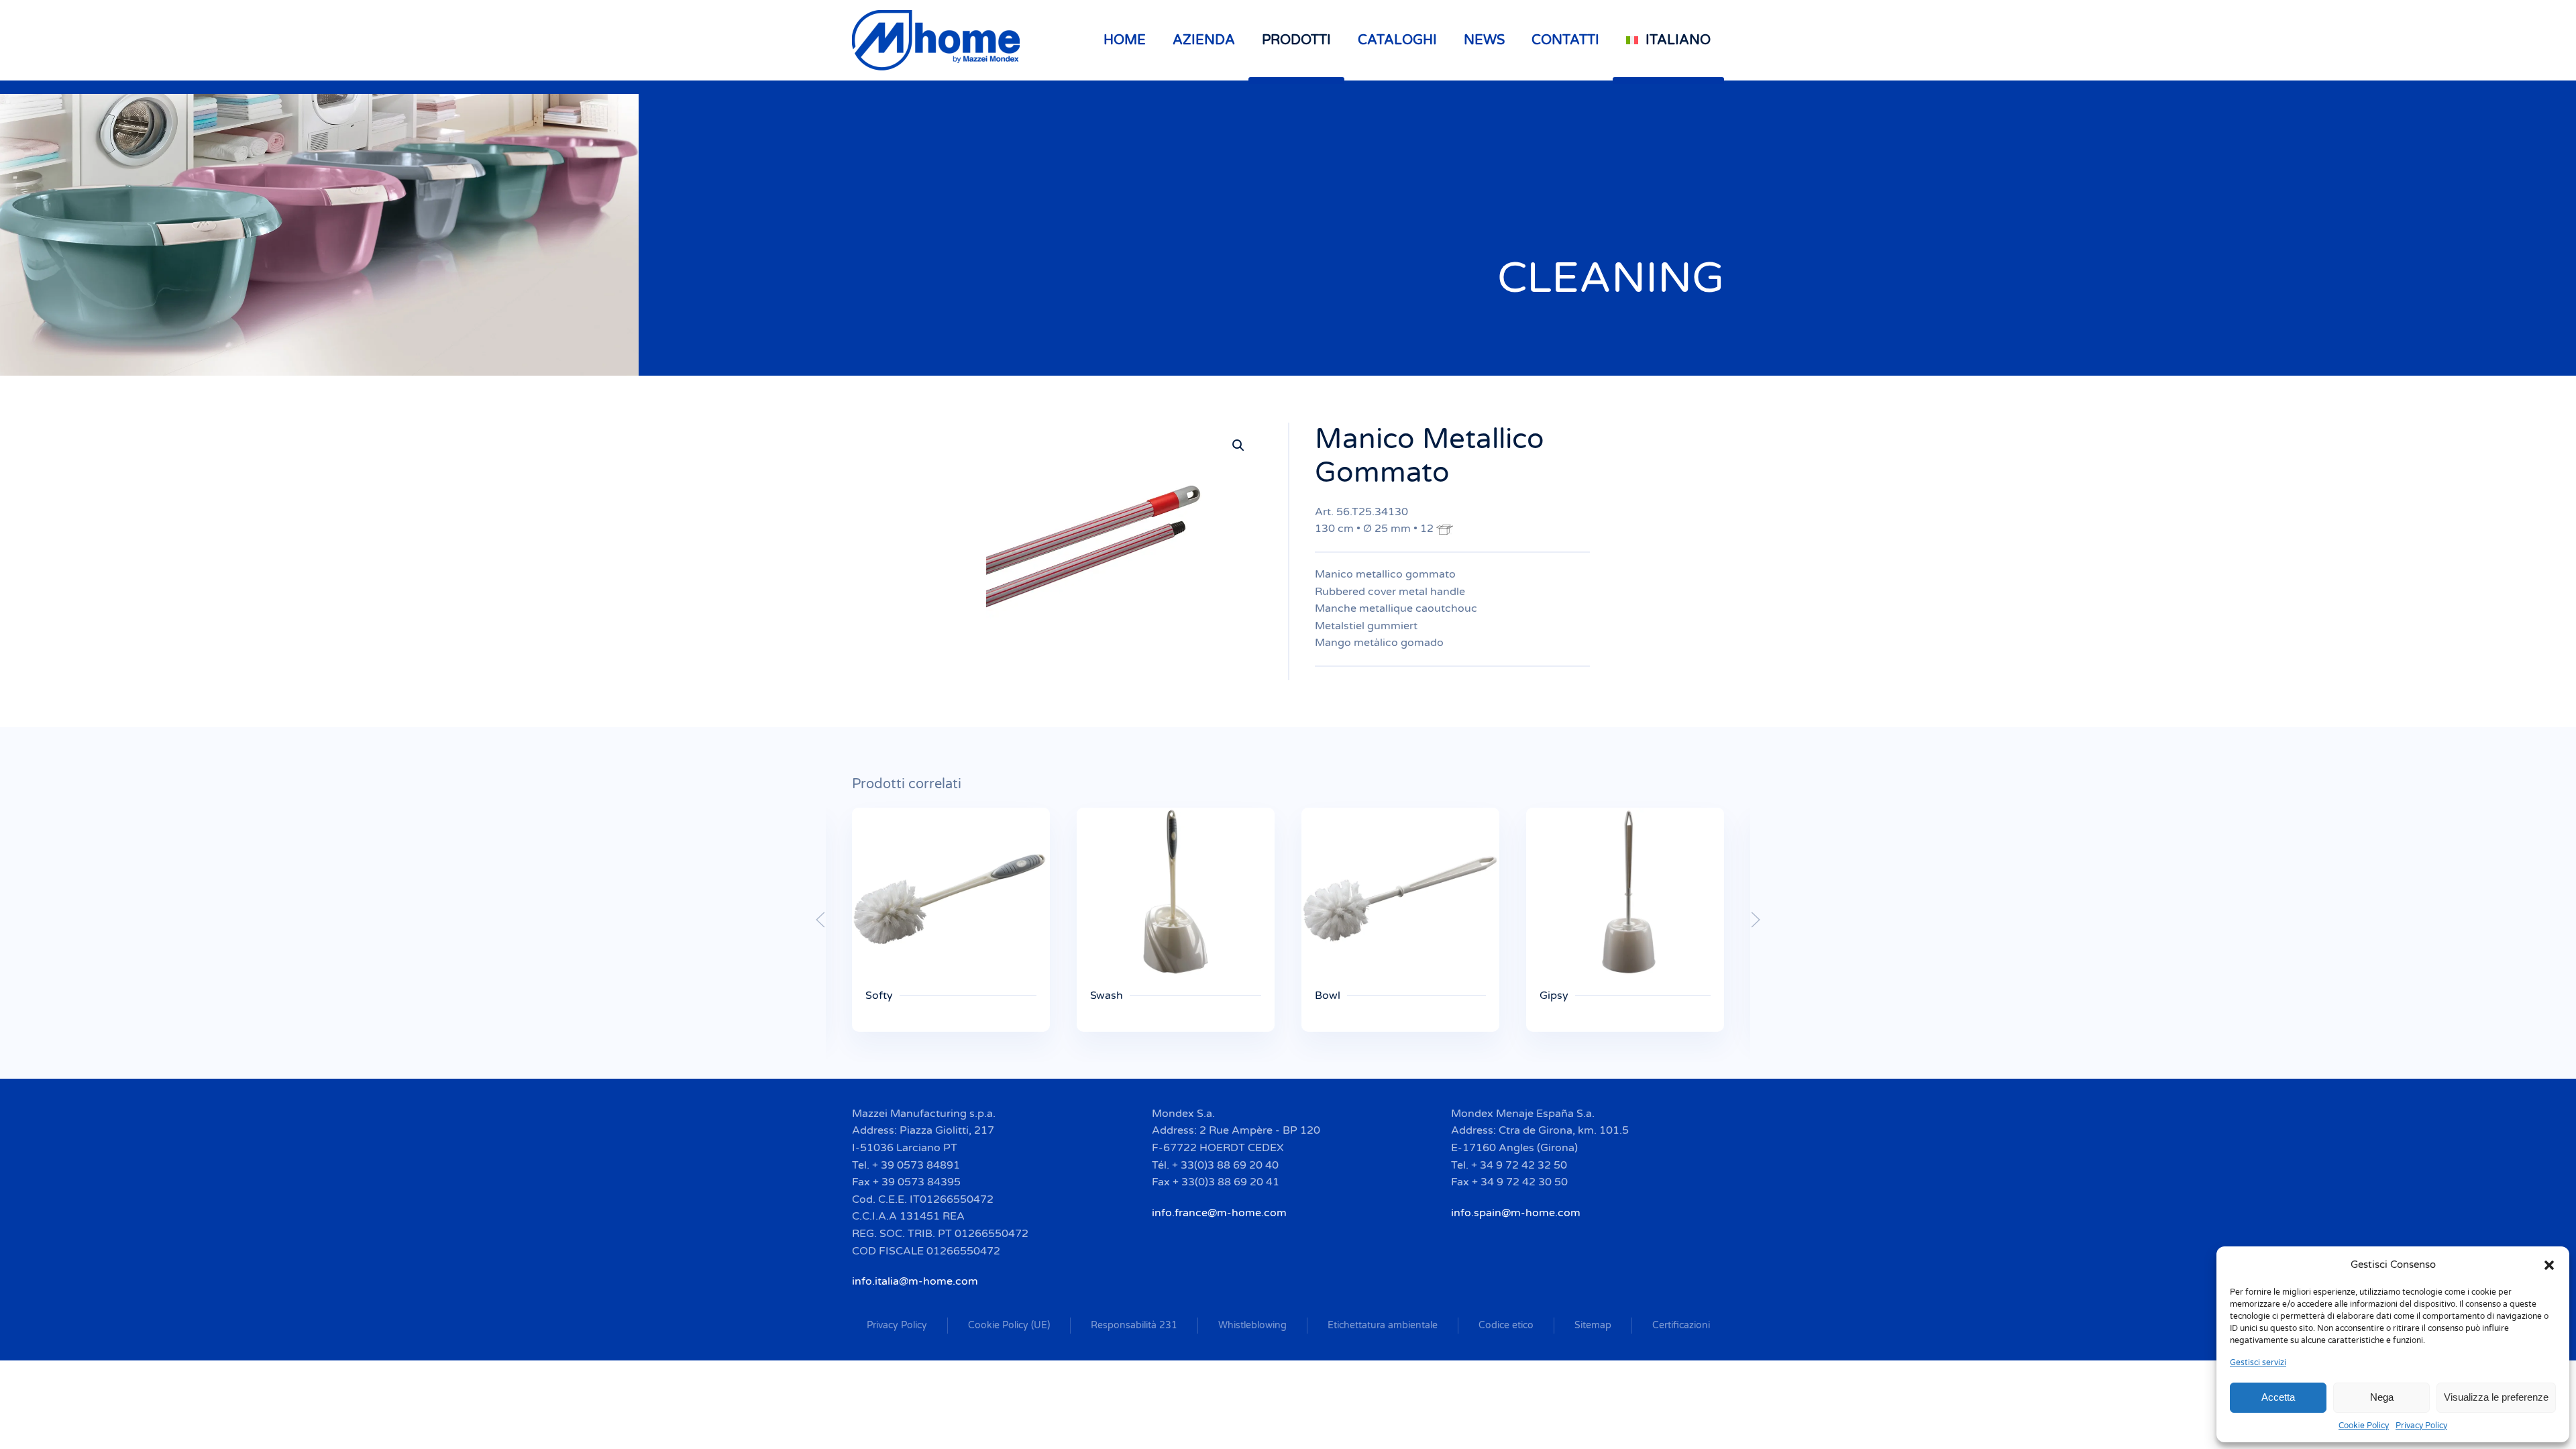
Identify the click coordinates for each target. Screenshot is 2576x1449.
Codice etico (1506, 1325)
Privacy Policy (2421, 1426)
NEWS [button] (1484, 40)
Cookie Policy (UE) (1009, 1325)
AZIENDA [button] (1204, 40)
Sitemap (1593, 1325)
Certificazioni (1681, 1325)
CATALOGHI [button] (1397, 40)
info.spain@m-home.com (1516, 1213)
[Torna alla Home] (938, 40)
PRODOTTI (1296, 40)
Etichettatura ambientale (1383, 1325)
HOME (1125, 40)
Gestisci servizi (2258, 1362)
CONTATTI (1565, 40)
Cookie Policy (2364, 1426)
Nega (2382, 1397)
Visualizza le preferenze (2496, 1397)
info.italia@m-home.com (915, 1281)
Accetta (2278, 1397)
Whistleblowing (1252, 1325)
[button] (2549, 1265)
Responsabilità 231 (1134, 1325)
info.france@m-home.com (1219, 1213)
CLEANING (1611, 278)
